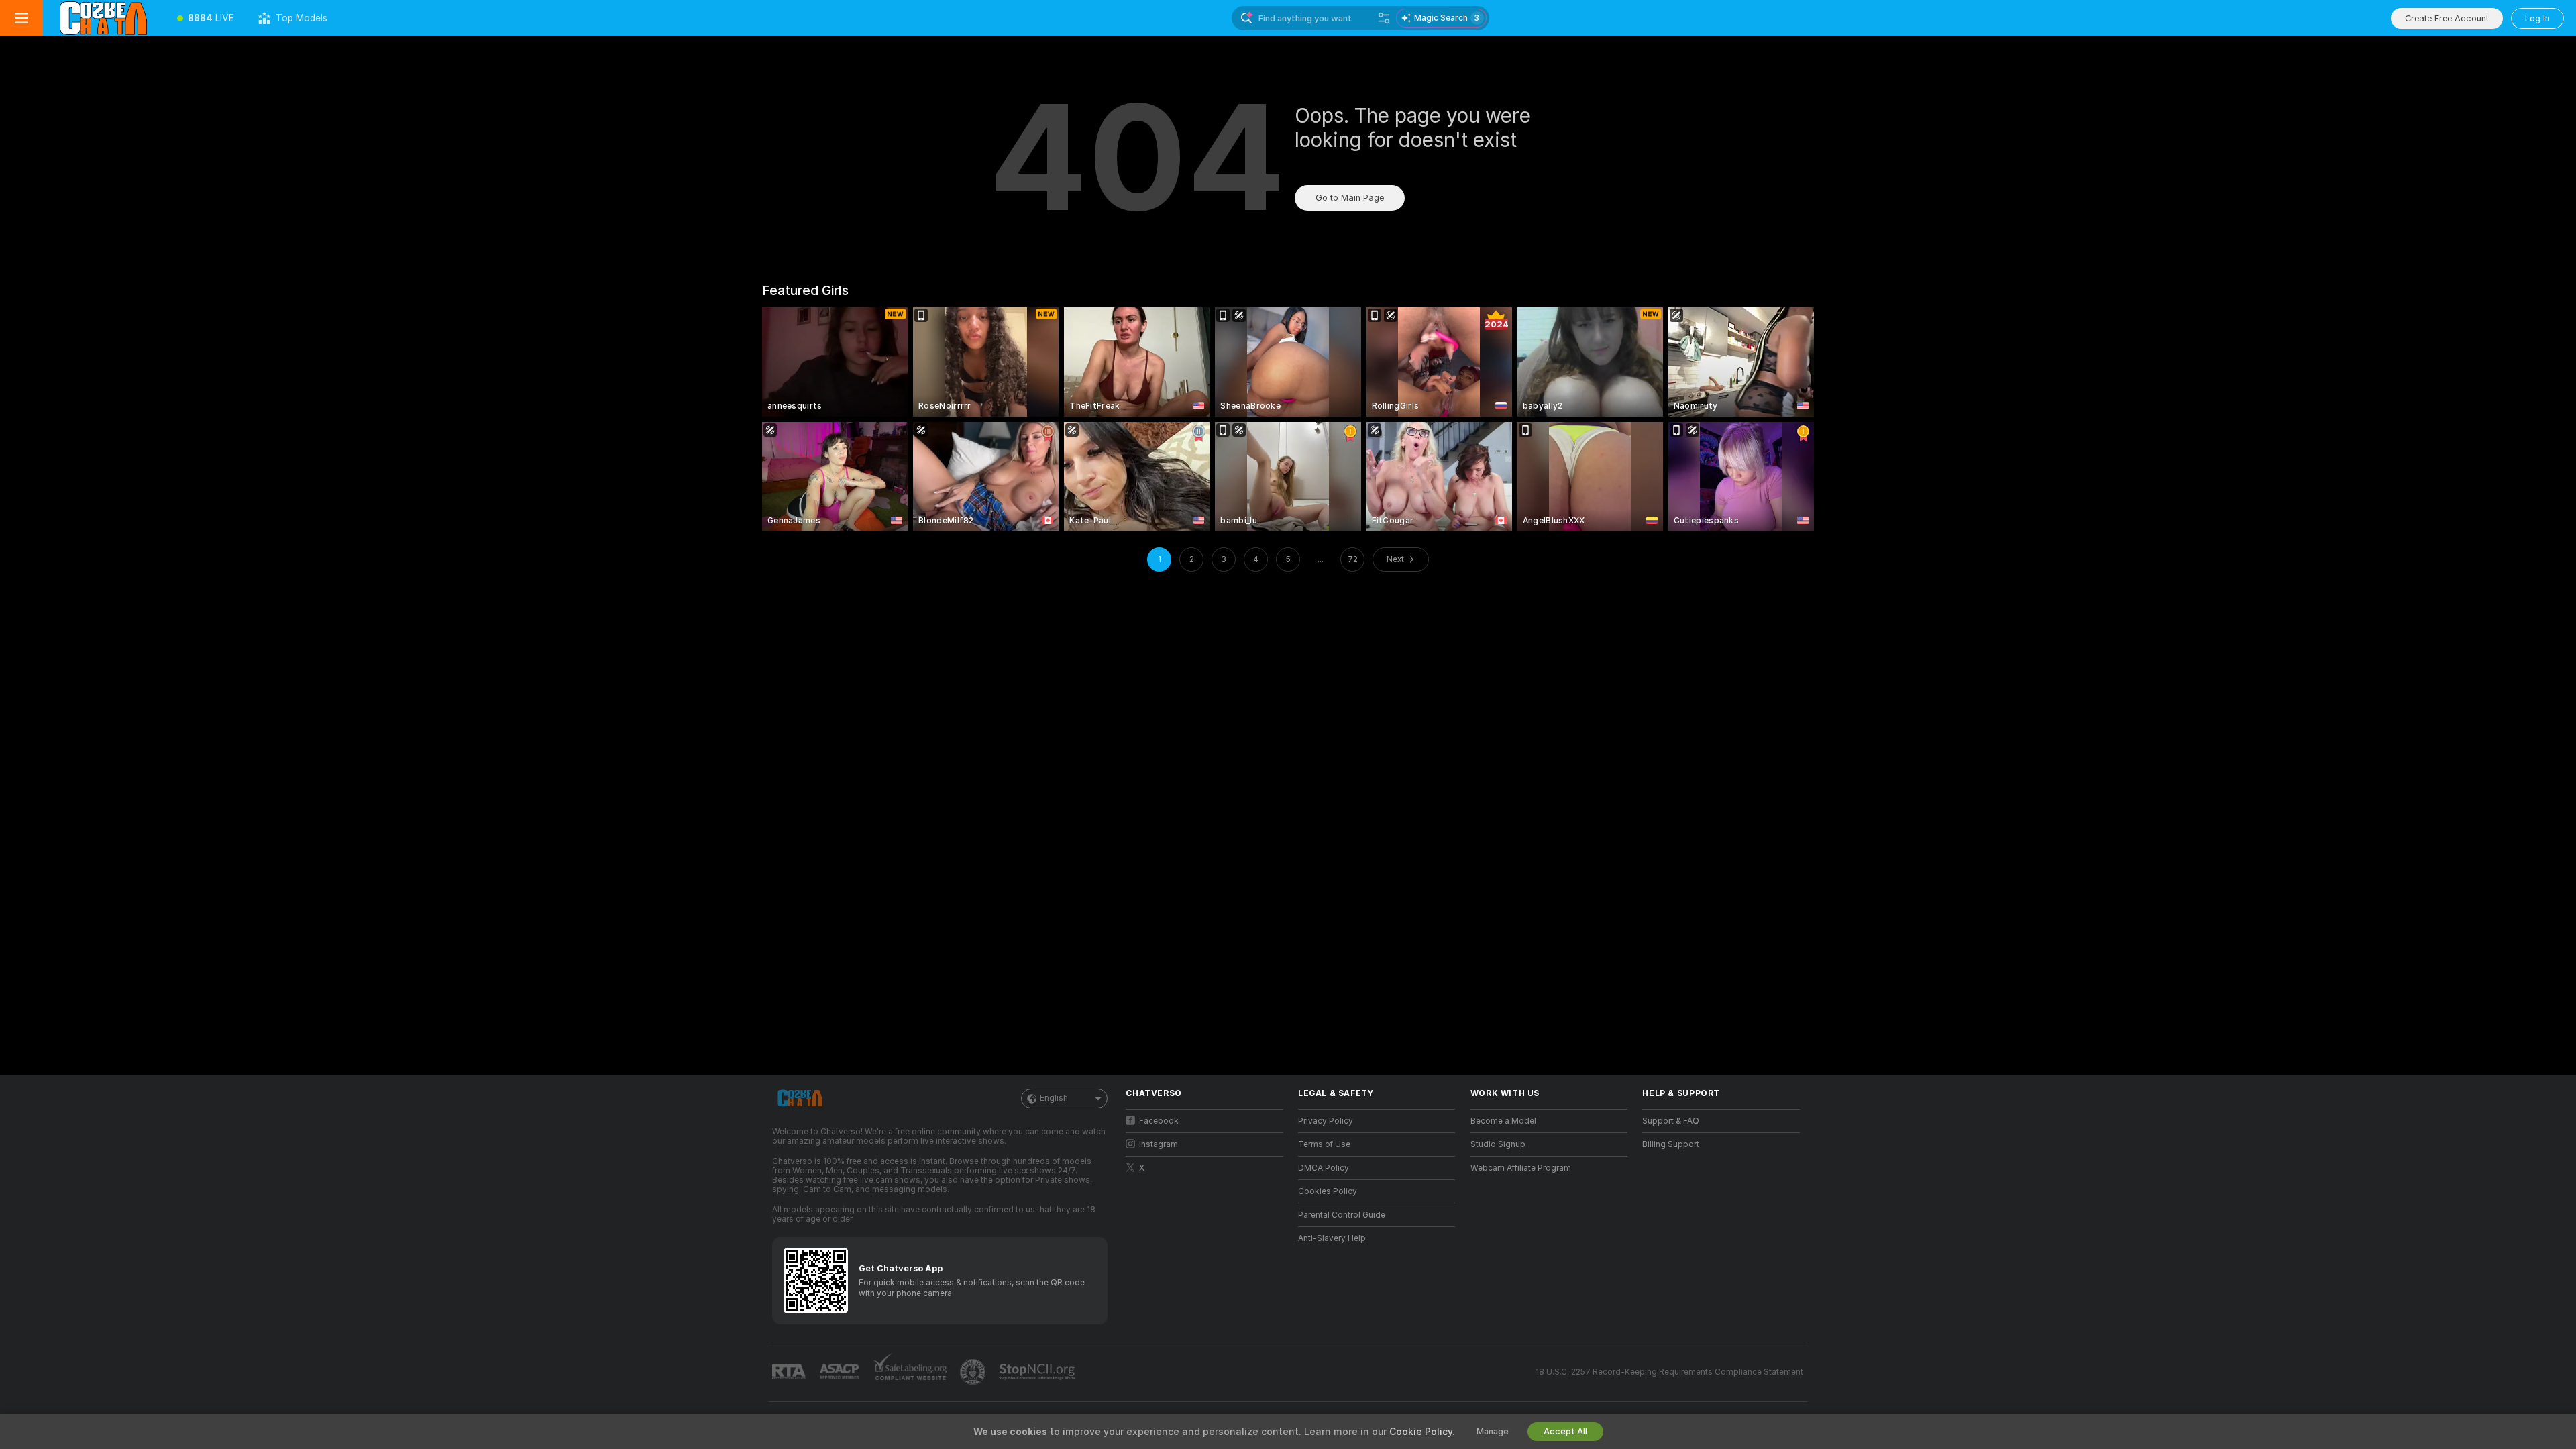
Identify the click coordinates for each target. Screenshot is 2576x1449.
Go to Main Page (1350, 198)
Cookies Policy (1328, 1191)
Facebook (1159, 1121)
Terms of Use (1324, 1144)
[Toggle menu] (21, 18)
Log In (2537, 18)
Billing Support (1671, 1144)
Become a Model (1503, 1121)
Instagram (1159, 1144)
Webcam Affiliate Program (1521, 1168)
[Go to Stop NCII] (1038, 1372)
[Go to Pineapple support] (974, 1372)
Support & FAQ (1671, 1121)
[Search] (1384, 18)
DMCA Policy (1324, 1168)
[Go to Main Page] (104, 18)
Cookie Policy (1421, 1432)
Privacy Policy (1326, 1121)
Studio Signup (1498, 1144)
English (1054, 1098)
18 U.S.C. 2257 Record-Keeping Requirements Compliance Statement (1669, 1372)
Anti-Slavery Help (1332, 1238)
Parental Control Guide (1342, 1215)
